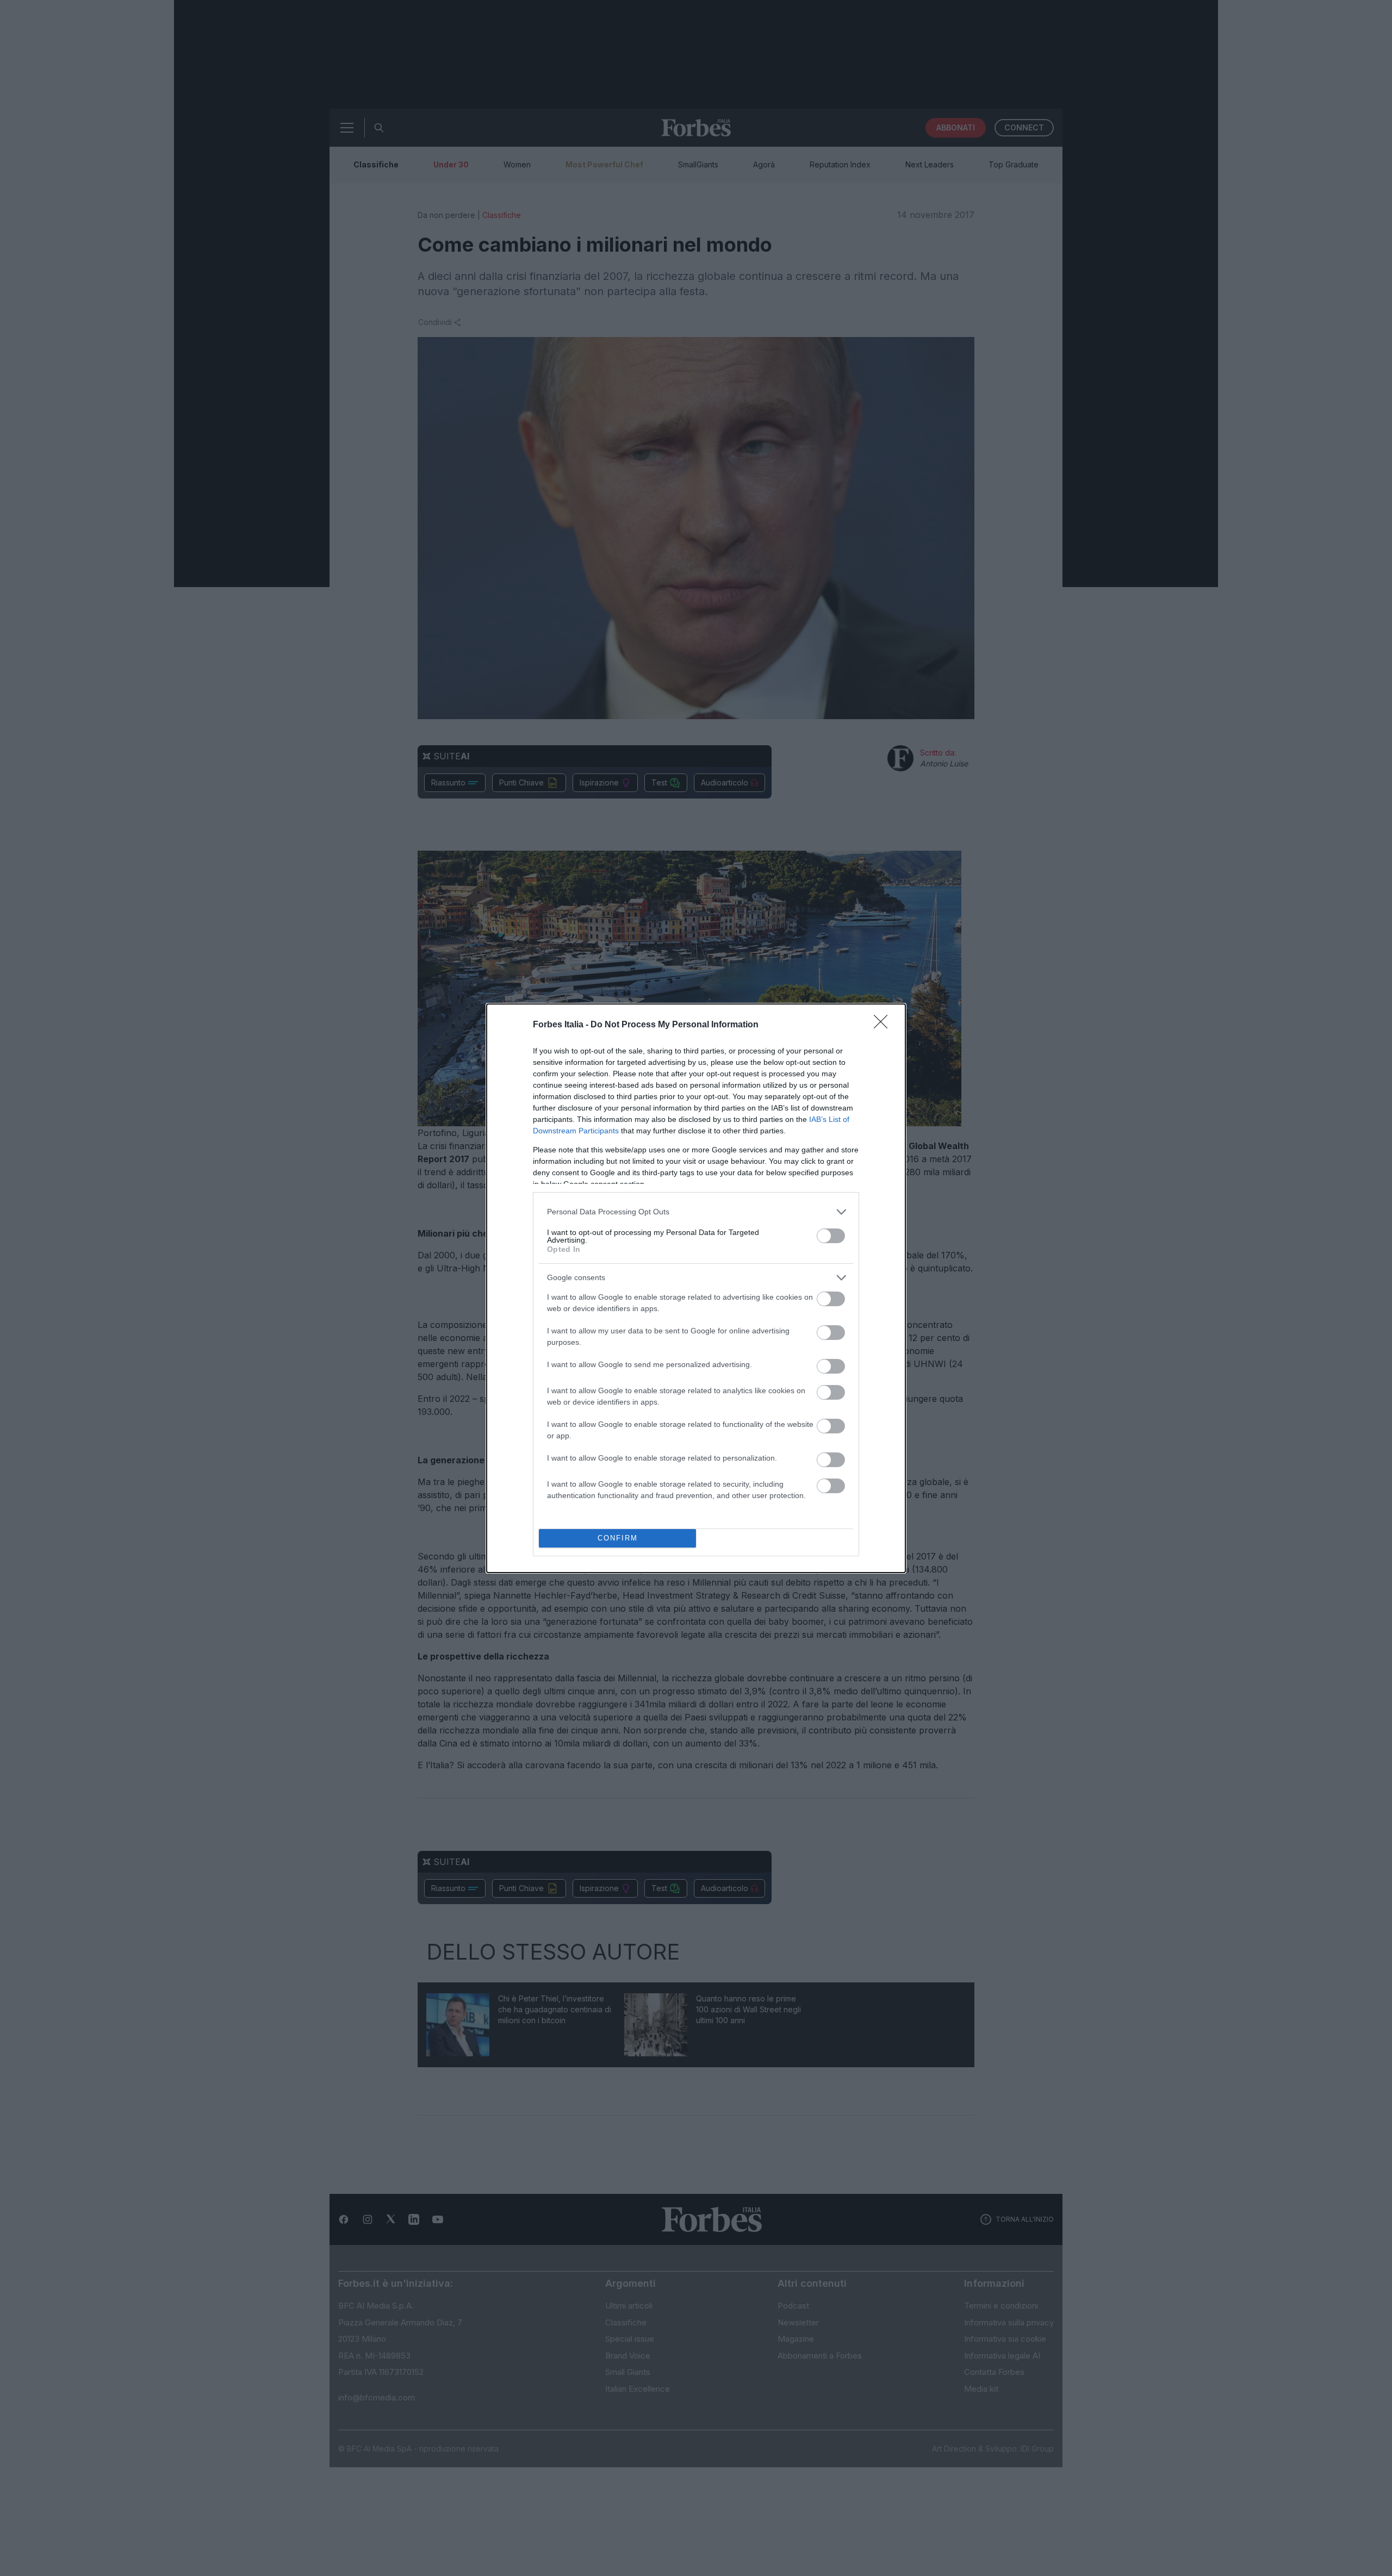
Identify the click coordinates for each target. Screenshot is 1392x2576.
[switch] (831, 1236)
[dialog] (696, 1288)
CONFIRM (618, 1538)
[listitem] (696, 1212)
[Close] (884, 1025)
